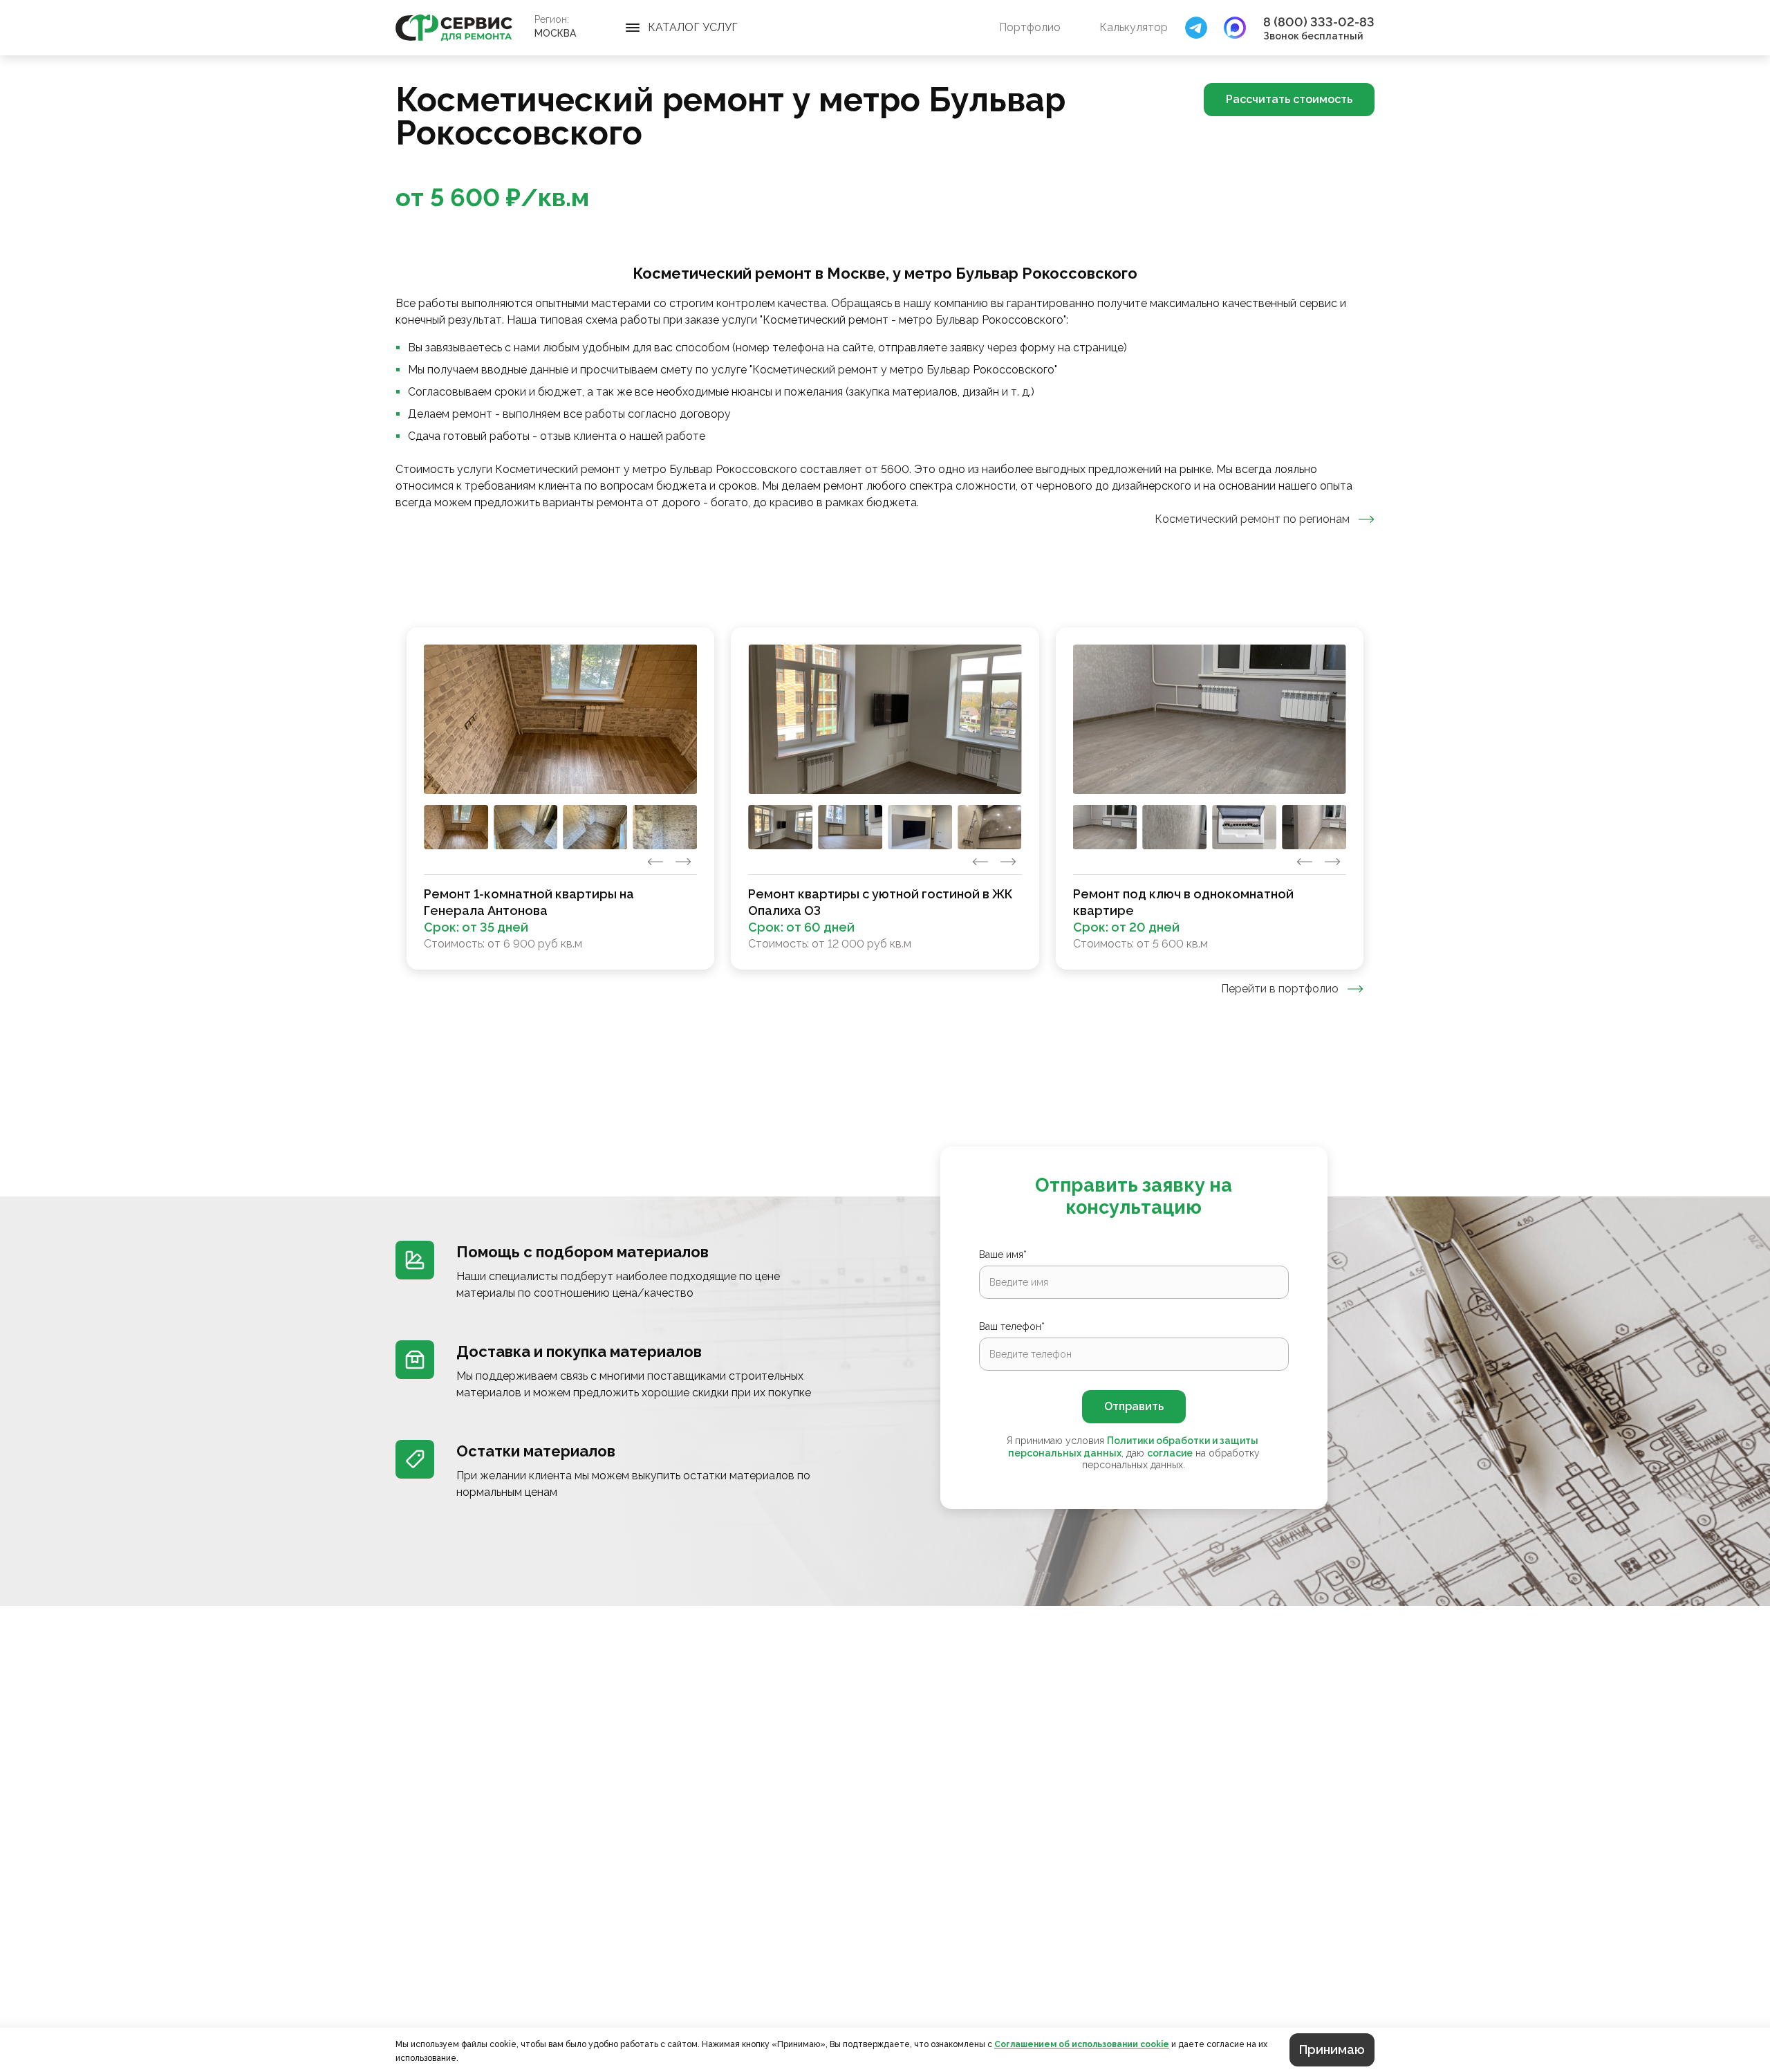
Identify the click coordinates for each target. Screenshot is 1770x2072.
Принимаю (1332, 2050)
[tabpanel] (885, 798)
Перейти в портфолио (1280, 989)
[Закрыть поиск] (1196, 28)
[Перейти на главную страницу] (454, 28)
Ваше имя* (1003, 1255)
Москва (555, 33)
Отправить (1134, 1406)
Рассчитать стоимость (1289, 99)
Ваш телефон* (1012, 1326)
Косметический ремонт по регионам (1252, 519)
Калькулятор (1134, 27)
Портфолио (1030, 27)
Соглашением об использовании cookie (1082, 2044)
